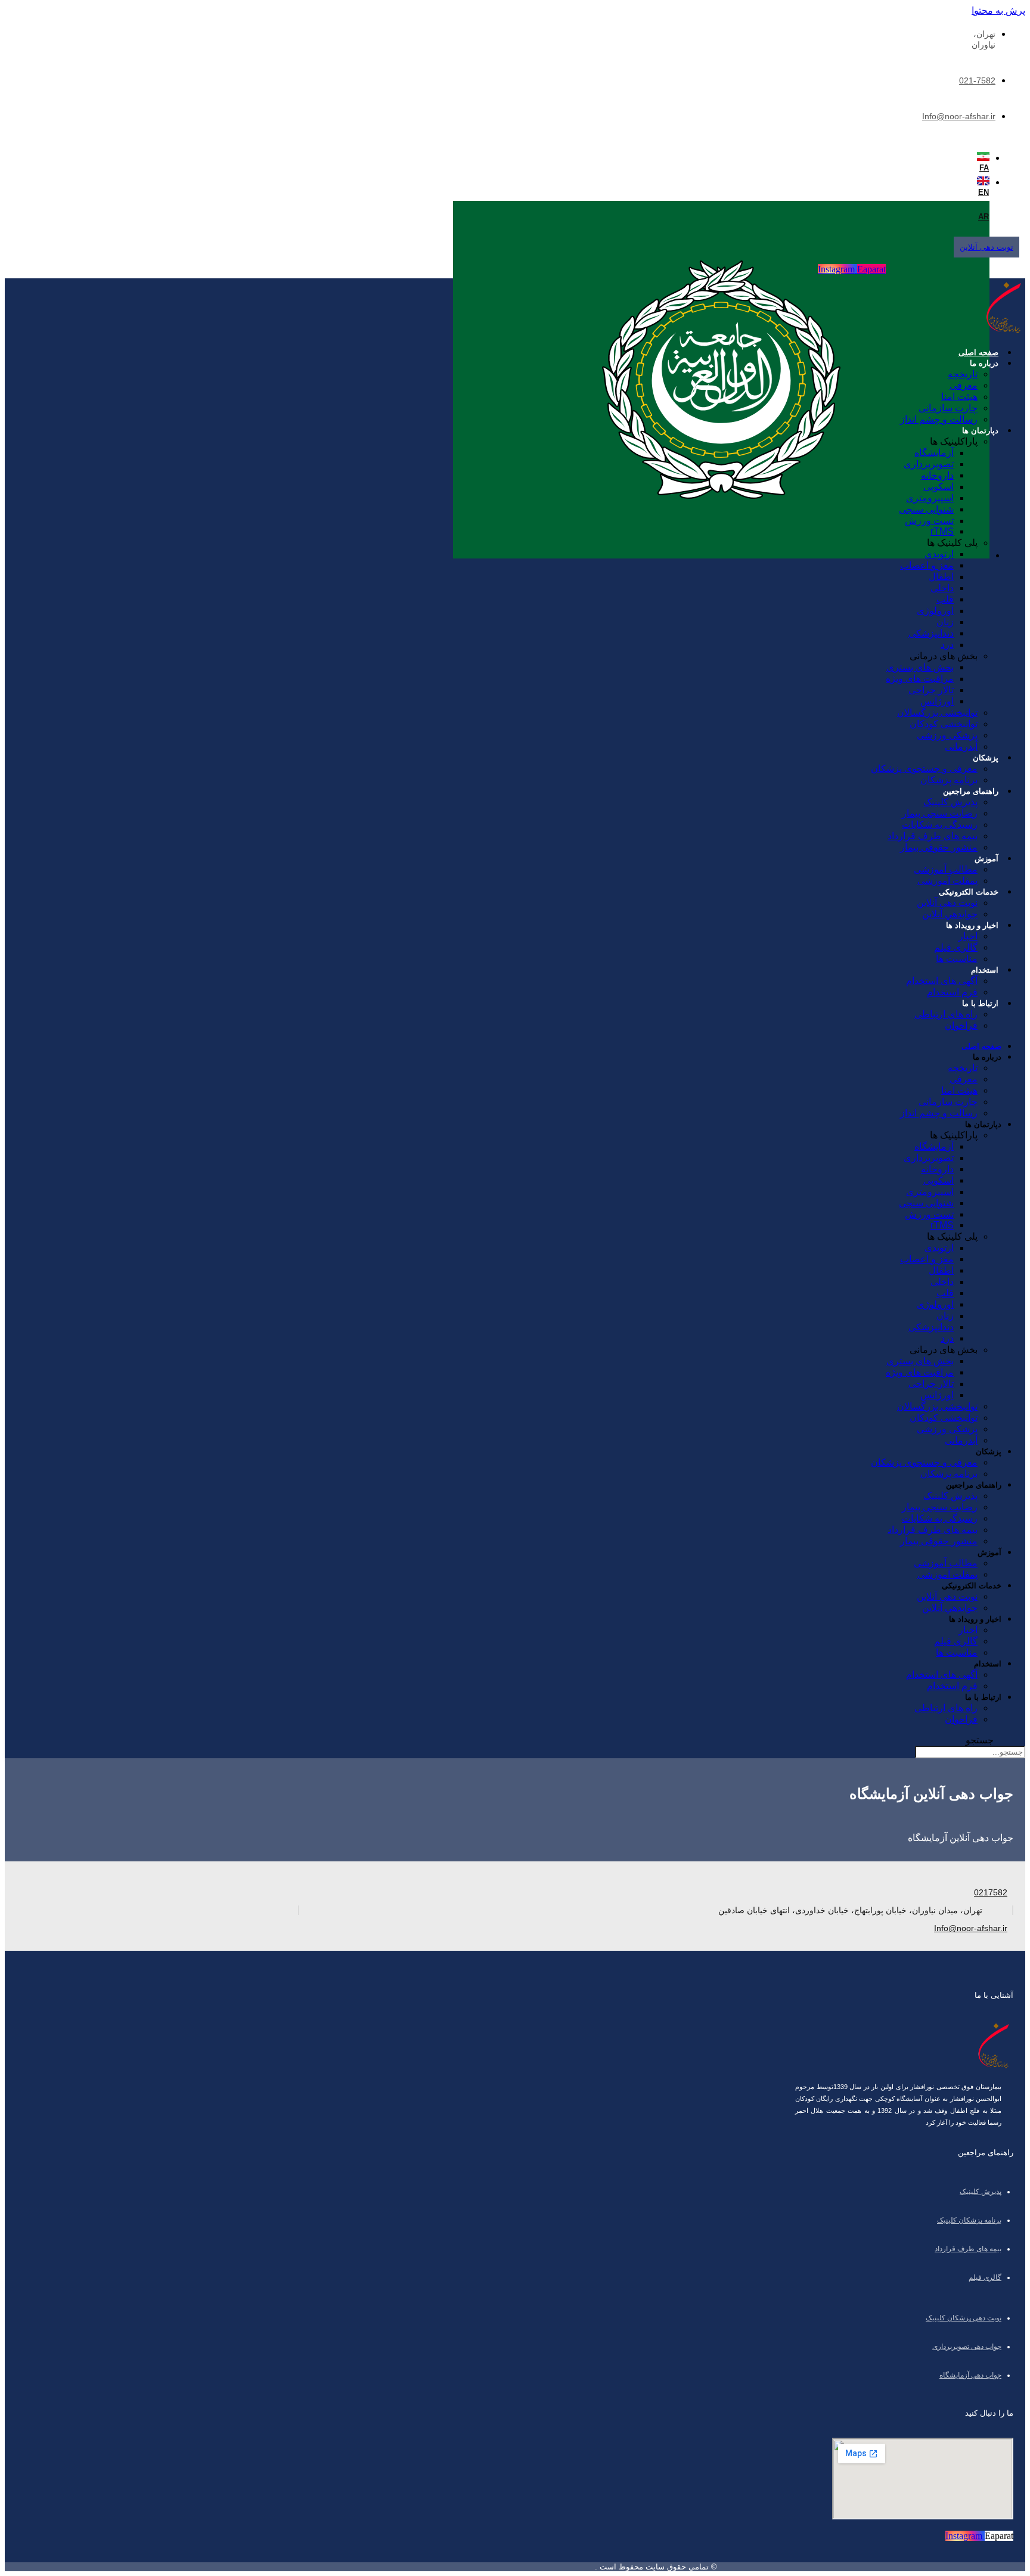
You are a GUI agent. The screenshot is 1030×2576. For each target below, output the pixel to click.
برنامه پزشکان (949, 780)
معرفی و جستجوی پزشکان (924, 769)
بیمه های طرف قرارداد (933, 836)
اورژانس (937, 701)
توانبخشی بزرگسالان (937, 713)
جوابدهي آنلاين (950, 914)
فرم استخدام (952, 992)
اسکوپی (939, 487)
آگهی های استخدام (942, 981)
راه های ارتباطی (946, 1014)
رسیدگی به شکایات (940, 825)
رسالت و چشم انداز (939, 419)
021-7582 (977, 80)
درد (947, 645)
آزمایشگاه (934, 453)
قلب (945, 599)
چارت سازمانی (948, 408)
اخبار (968, 936)
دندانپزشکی (931, 633)
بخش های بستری (920, 667)
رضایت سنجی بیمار (940, 813)
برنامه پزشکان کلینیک (969, 2220)
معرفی (964, 385)
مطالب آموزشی (946, 869)
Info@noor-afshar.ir (959, 116)
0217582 (991, 1892)
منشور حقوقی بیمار (939, 847)
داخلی (942, 588)
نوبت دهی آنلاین (947, 903)
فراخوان (961, 1025)
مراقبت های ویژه (920, 679)
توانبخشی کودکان (944, 724)
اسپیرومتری (930, 498)
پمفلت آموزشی (947, 881)
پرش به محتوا (998, 10)
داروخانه (937, 475)
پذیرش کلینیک (950, 802)
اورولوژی (935, 611)
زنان (945, 622)
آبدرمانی (961, 747)
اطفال (941, 577)
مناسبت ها (957, 959)
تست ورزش (929, 521)
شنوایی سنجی (926, 509)
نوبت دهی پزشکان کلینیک (964, 2318)
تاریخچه (963, 374)
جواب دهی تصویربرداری (967, 2347)
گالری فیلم (956, 947)
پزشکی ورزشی (947, 735)
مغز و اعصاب (927, 565)
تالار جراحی (931, 690)
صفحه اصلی (978, 353)
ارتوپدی (939, 554)
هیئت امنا (959, 397)
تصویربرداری (929, 464)
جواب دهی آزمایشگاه (970, 2375)
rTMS (942, 531)
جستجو (980, 1740)
